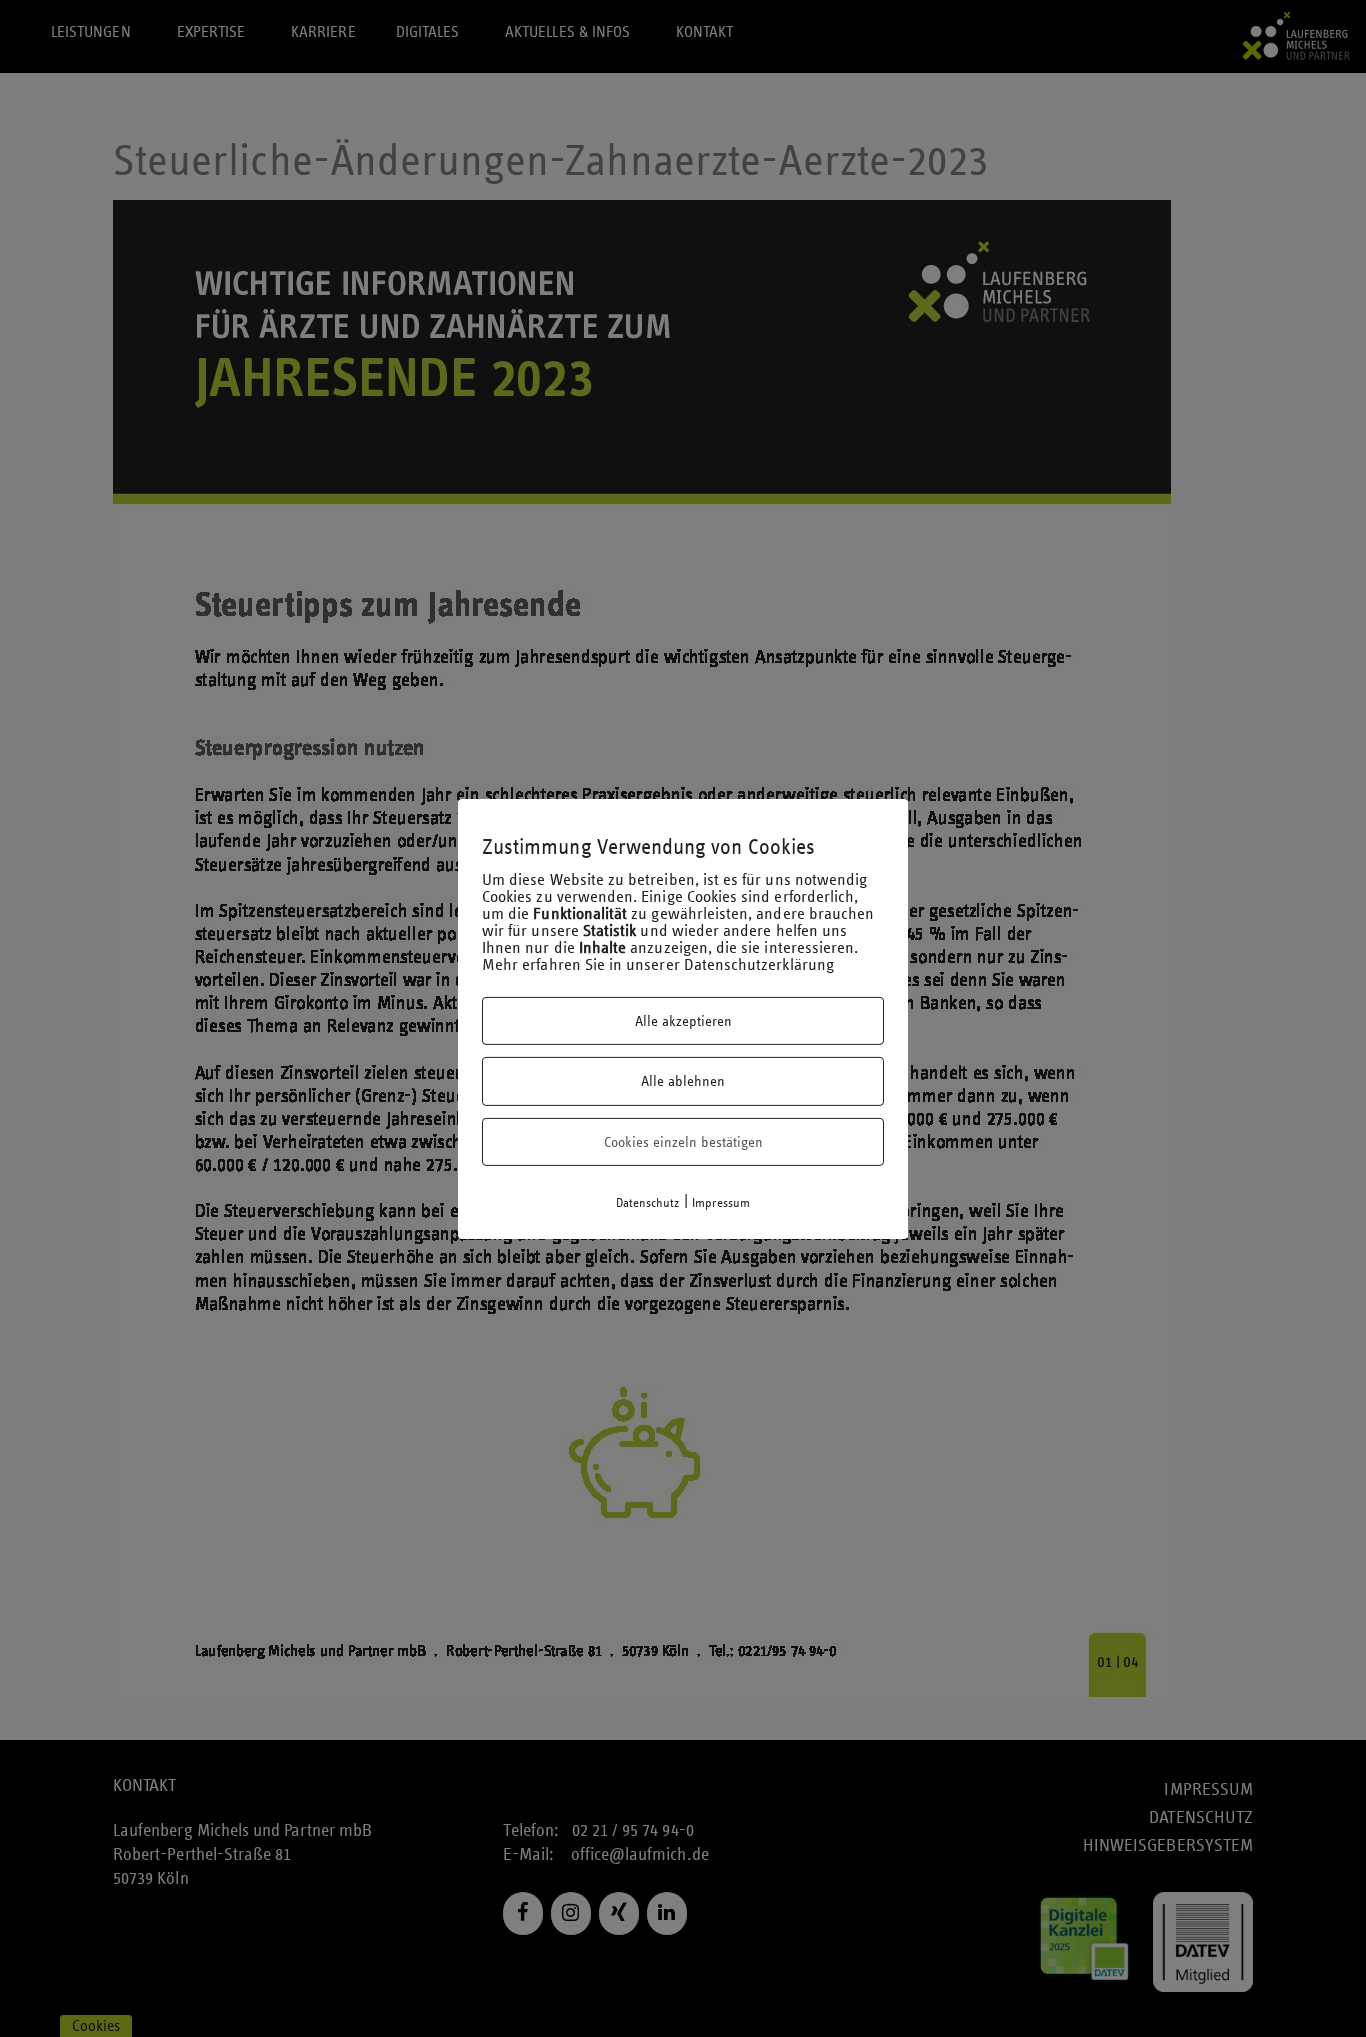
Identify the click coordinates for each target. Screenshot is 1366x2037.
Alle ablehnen (683, 1081)
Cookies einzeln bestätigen (683, 1142)
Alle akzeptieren (683, 1021)
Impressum (721, 1203)
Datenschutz (648, 1203)
